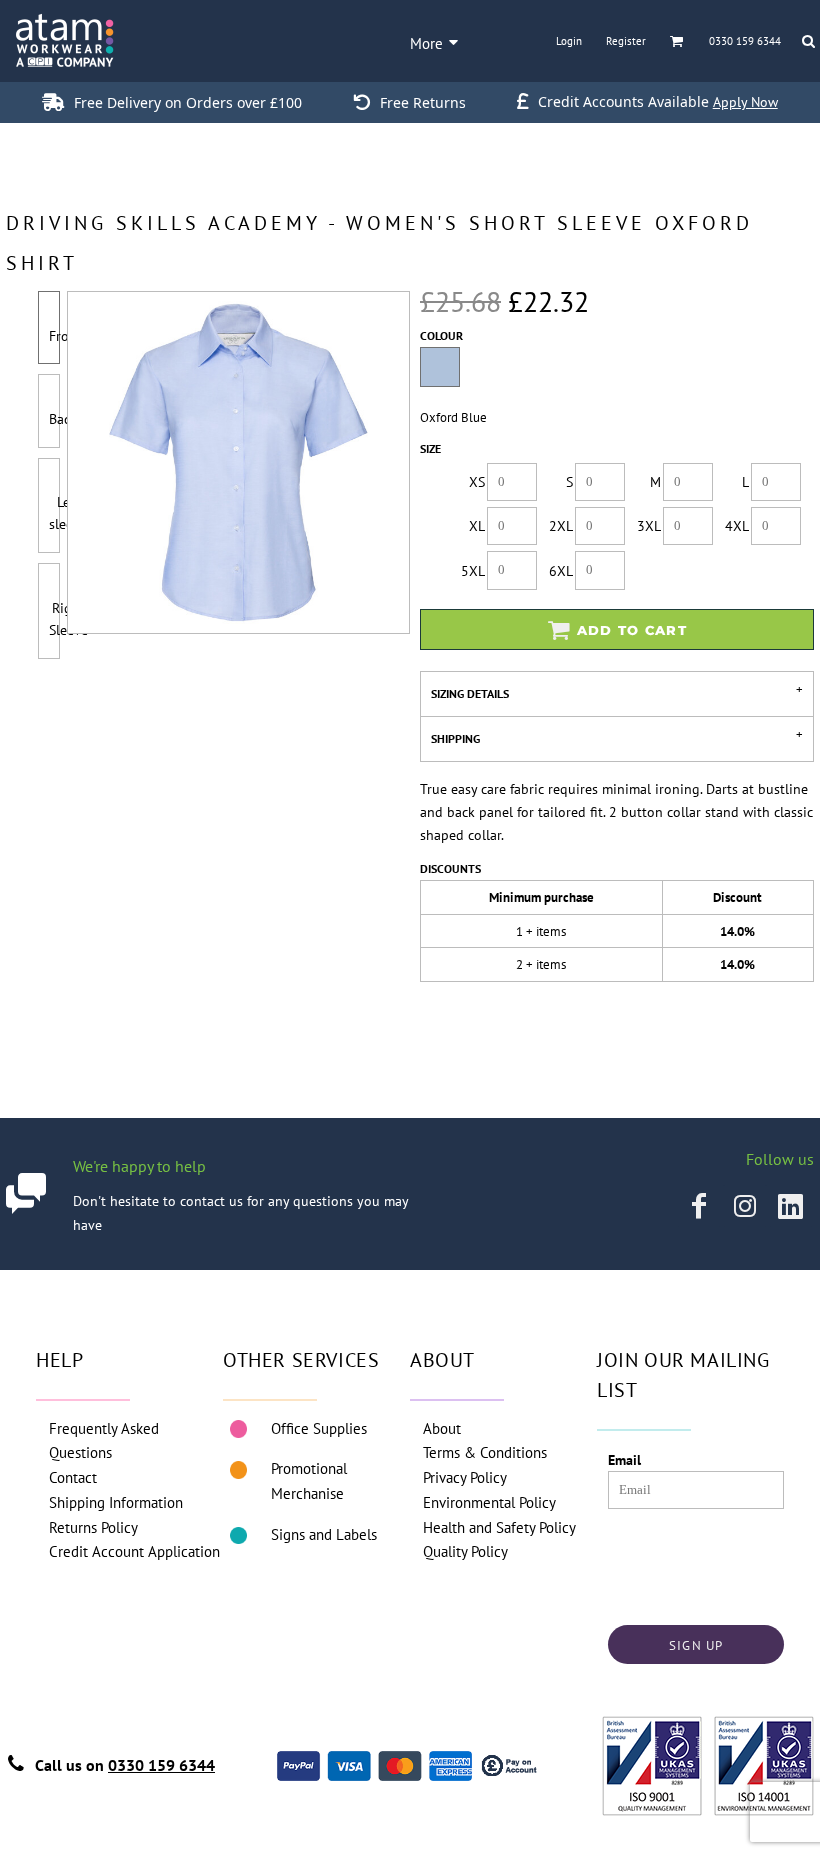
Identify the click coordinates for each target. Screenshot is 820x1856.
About (442, 1428)
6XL (561, 571)
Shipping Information (116, 1502)
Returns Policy (93, 1527)
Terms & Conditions (485, 1452)
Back (63, 419)
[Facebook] (699, 1206)
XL (477, 526)
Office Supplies (319, 1428)
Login (569, 41)
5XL (473, 571)
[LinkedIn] (791, 1206)
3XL (649, 526)
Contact (73, 1477)
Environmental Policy (489, 1502)
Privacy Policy (465, 1477)
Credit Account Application (134, 1551)
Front (65, 336)
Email (624, 1460)
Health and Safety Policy (499, 1527)
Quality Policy (465, 1551)
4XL (737, 526)
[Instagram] (745, 1206)
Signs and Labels (324, 1534)
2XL (561, 526)
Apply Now (745, 102)
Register (626, 41)
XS (477, 482)
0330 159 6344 (161, 1765)
